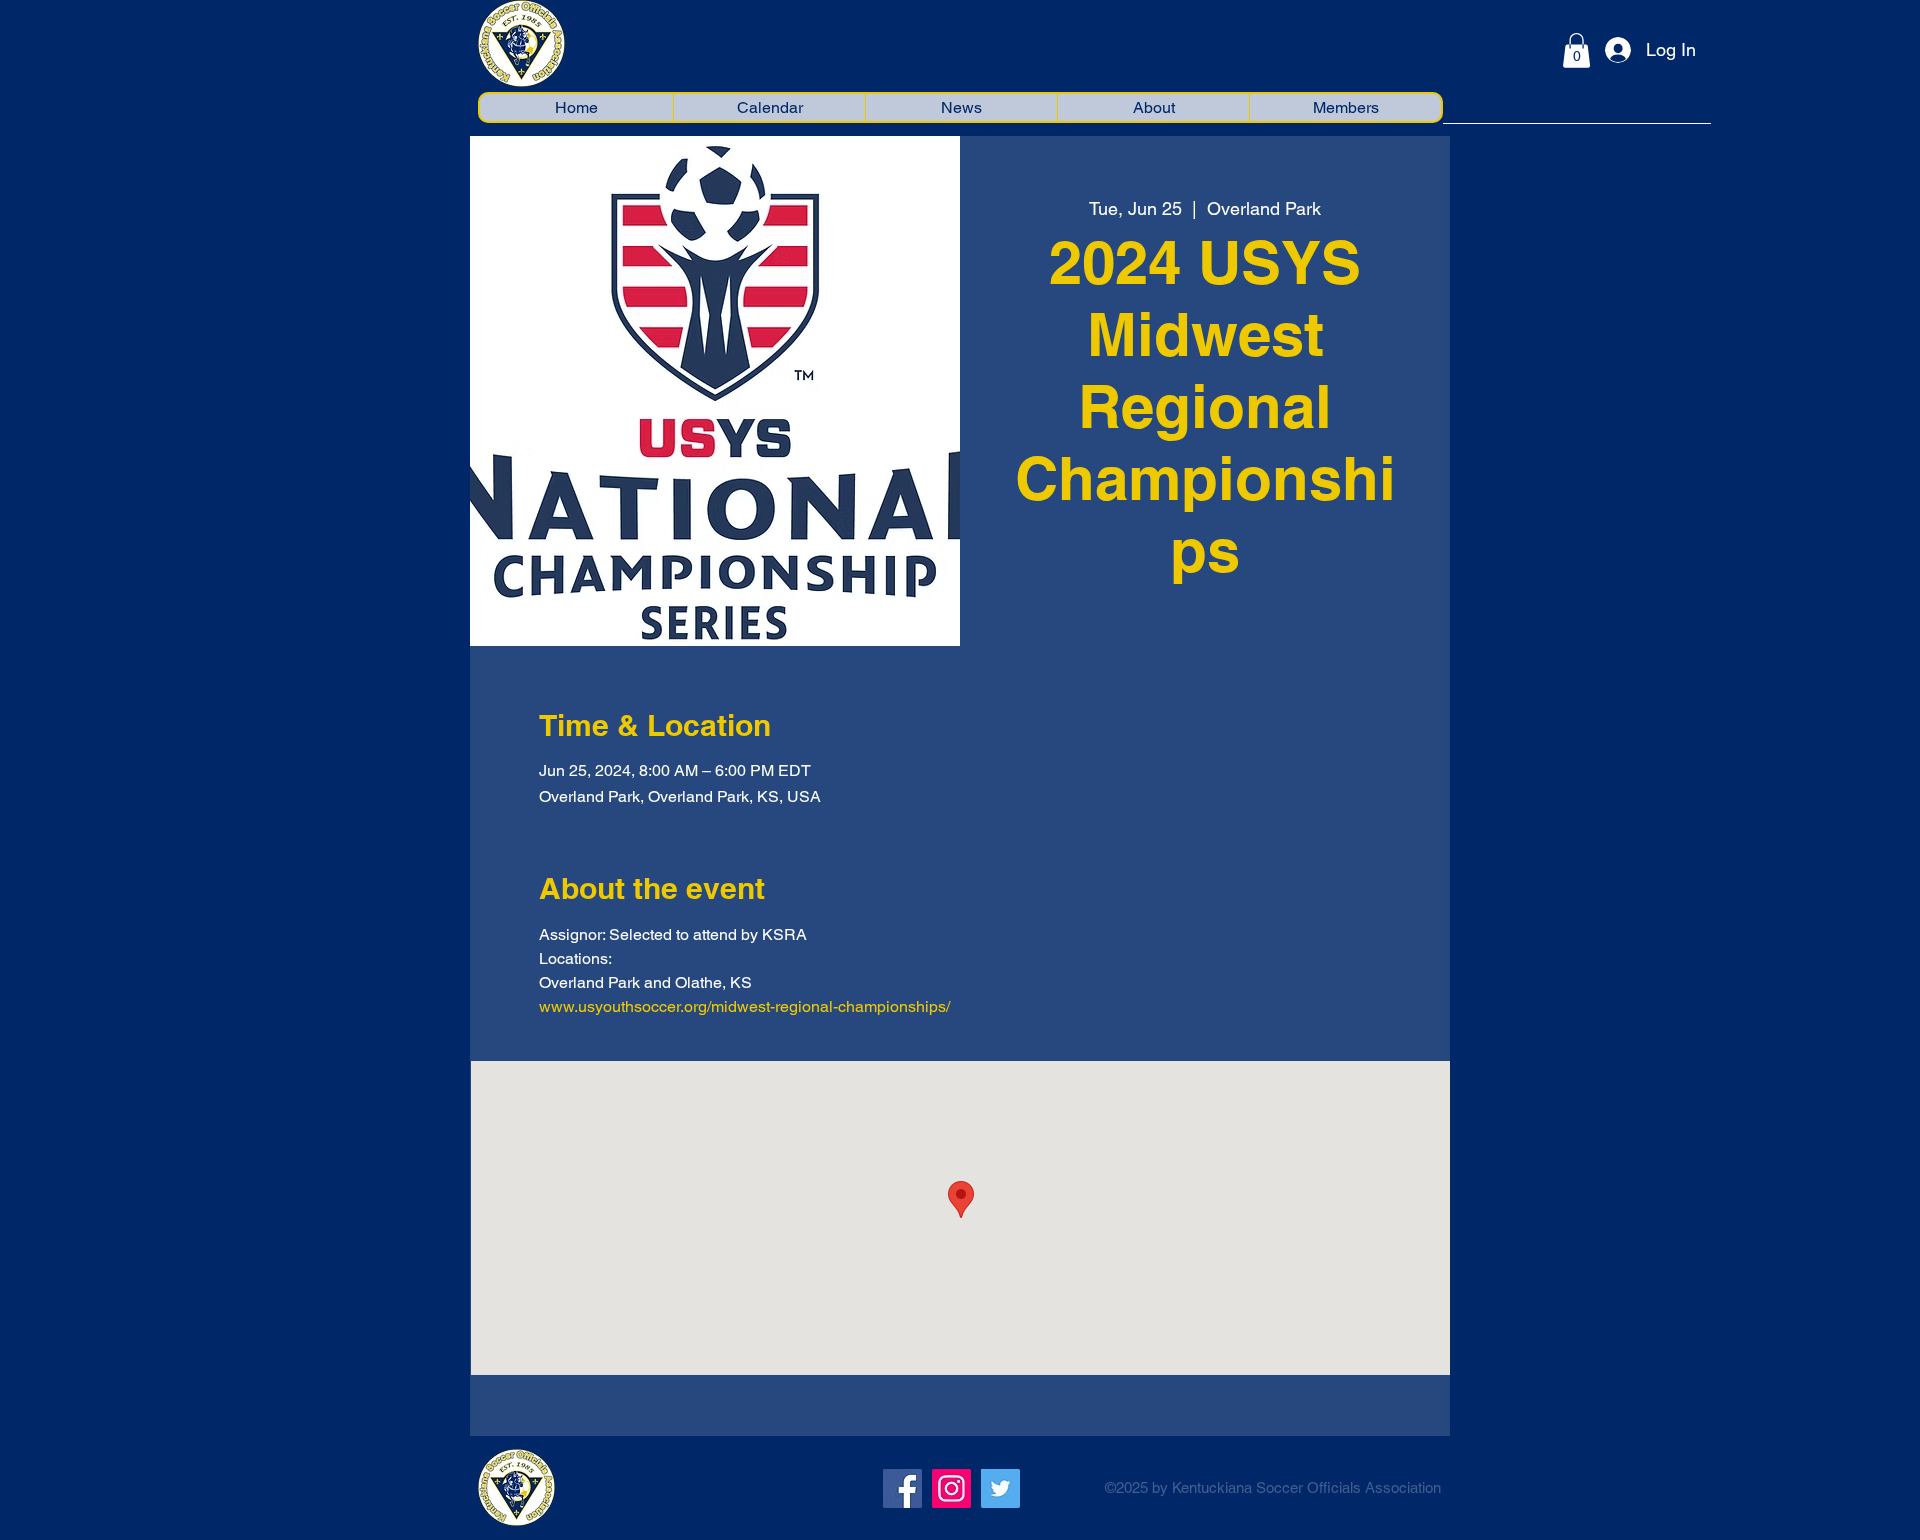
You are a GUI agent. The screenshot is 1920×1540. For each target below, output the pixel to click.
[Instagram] (951, 1488)
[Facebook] (902, 1488)
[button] (1576, 50)
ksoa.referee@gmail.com (719, 1487)
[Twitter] (1000, 1488)
